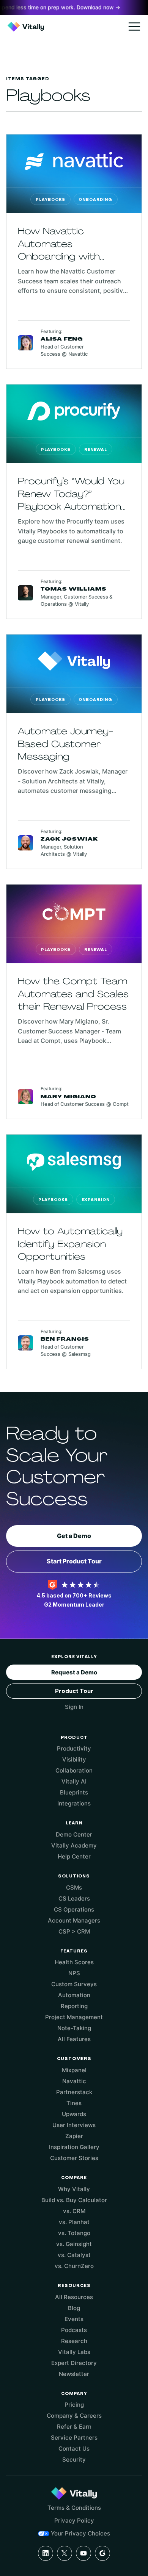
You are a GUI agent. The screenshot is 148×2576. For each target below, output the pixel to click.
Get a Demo (74, 1536)
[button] (134, 27)
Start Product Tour (74, 1561)
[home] (26, 27)
